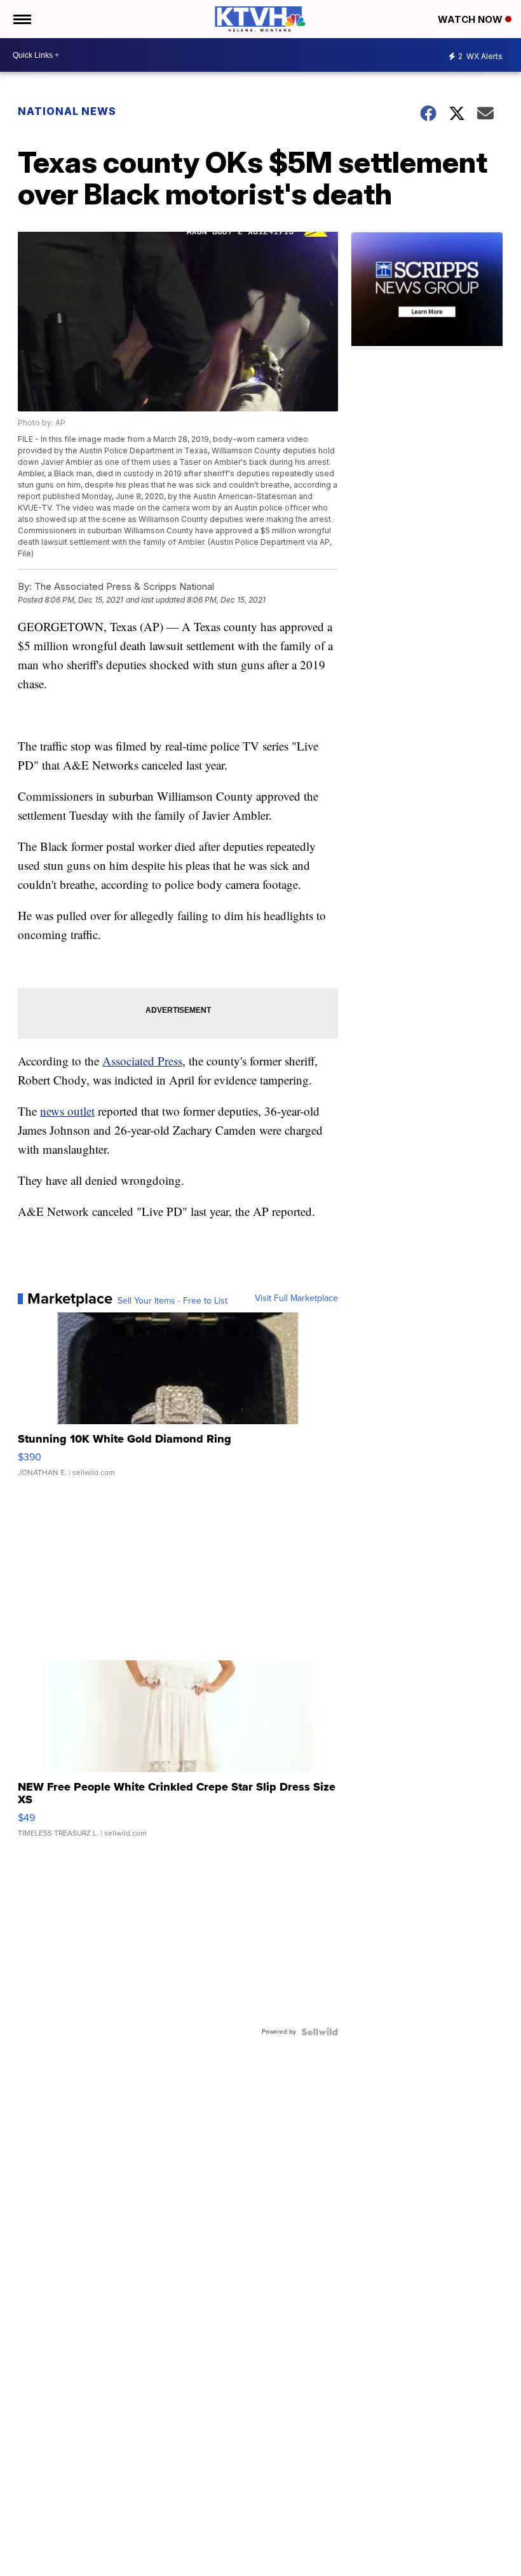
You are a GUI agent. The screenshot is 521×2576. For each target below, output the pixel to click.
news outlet (67, 1111)
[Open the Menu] (21, 19)
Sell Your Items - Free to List (173, 1301)
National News (67, 111)
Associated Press (142, 1061)
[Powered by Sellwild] (320, 2032)
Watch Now (471, 19)
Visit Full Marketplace (296, 1298)
